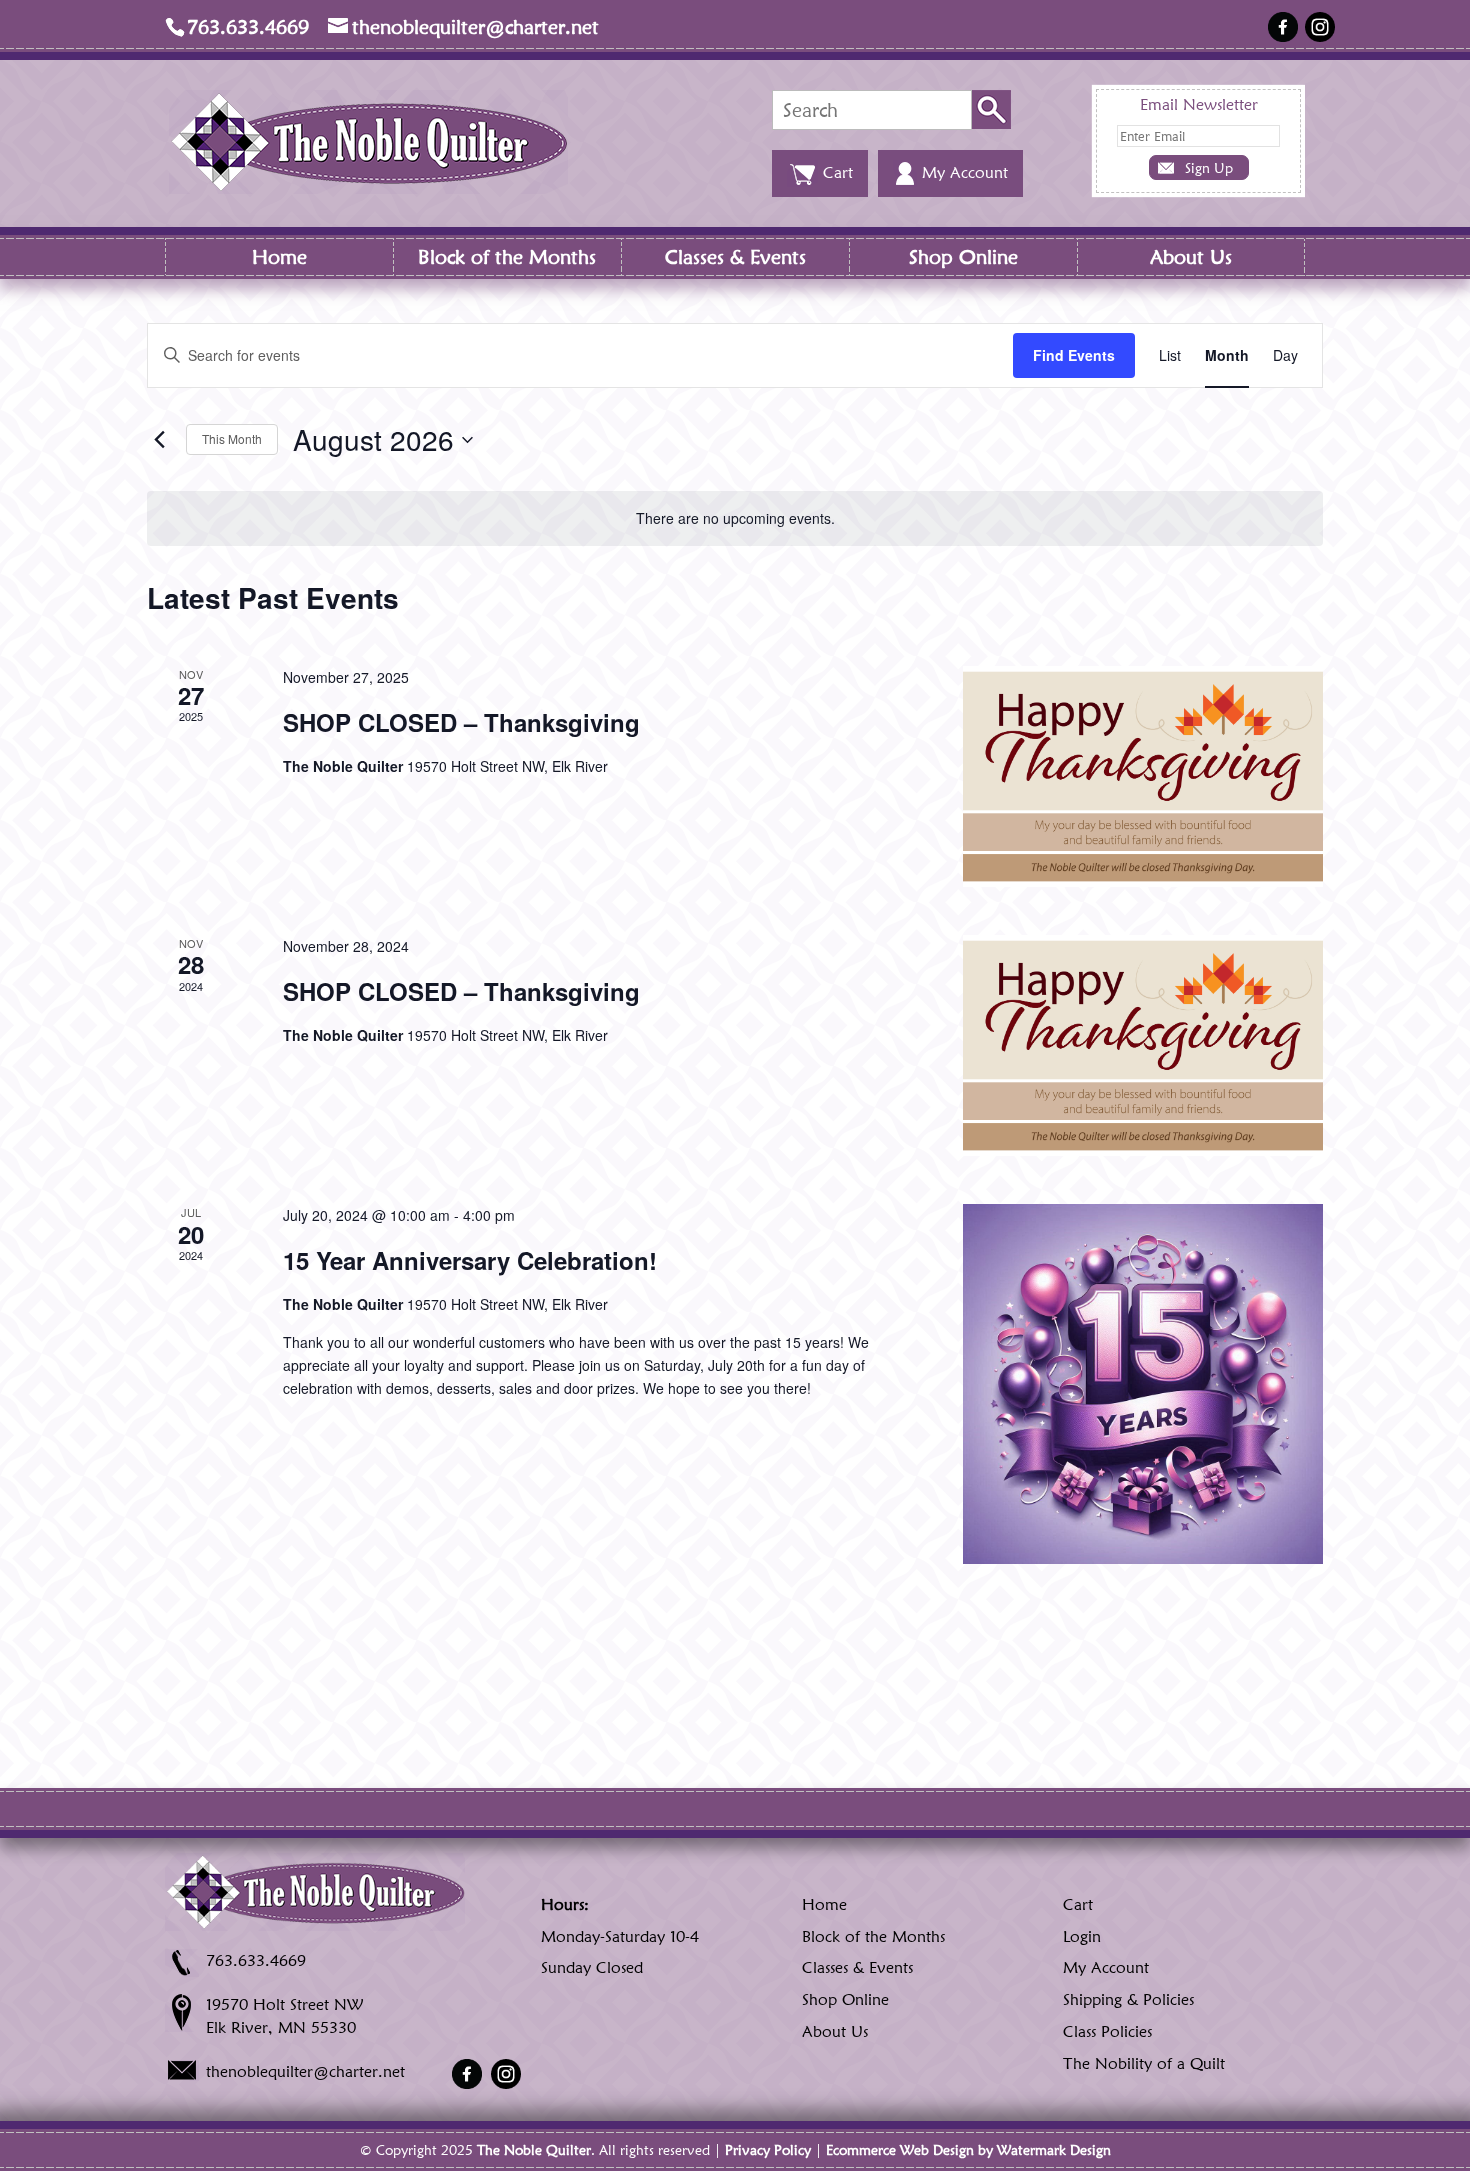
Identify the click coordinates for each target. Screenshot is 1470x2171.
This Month (232, 438)
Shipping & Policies (1128, 1999)
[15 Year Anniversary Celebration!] (1143, 1384)
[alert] (735, 518)
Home (279, 257)
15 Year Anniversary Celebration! (470, 1260)
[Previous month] (159, 440)
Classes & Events (735, 257)
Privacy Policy (768, 2150)
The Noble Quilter (534, 2150)
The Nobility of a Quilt (1144, 2063)
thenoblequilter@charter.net (305, 2071)
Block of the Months (507, 257)
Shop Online (963, 257)
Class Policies (1107, 2031)
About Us (1191, 257)
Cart (1078, 1904)
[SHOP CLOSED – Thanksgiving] (1143, 776)
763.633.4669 (256, 1960)
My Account (1106, 1967)
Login (1082, 1936)
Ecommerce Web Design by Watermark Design (968, 2150)
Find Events (1074, 355)
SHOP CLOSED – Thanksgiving (461, 722)
